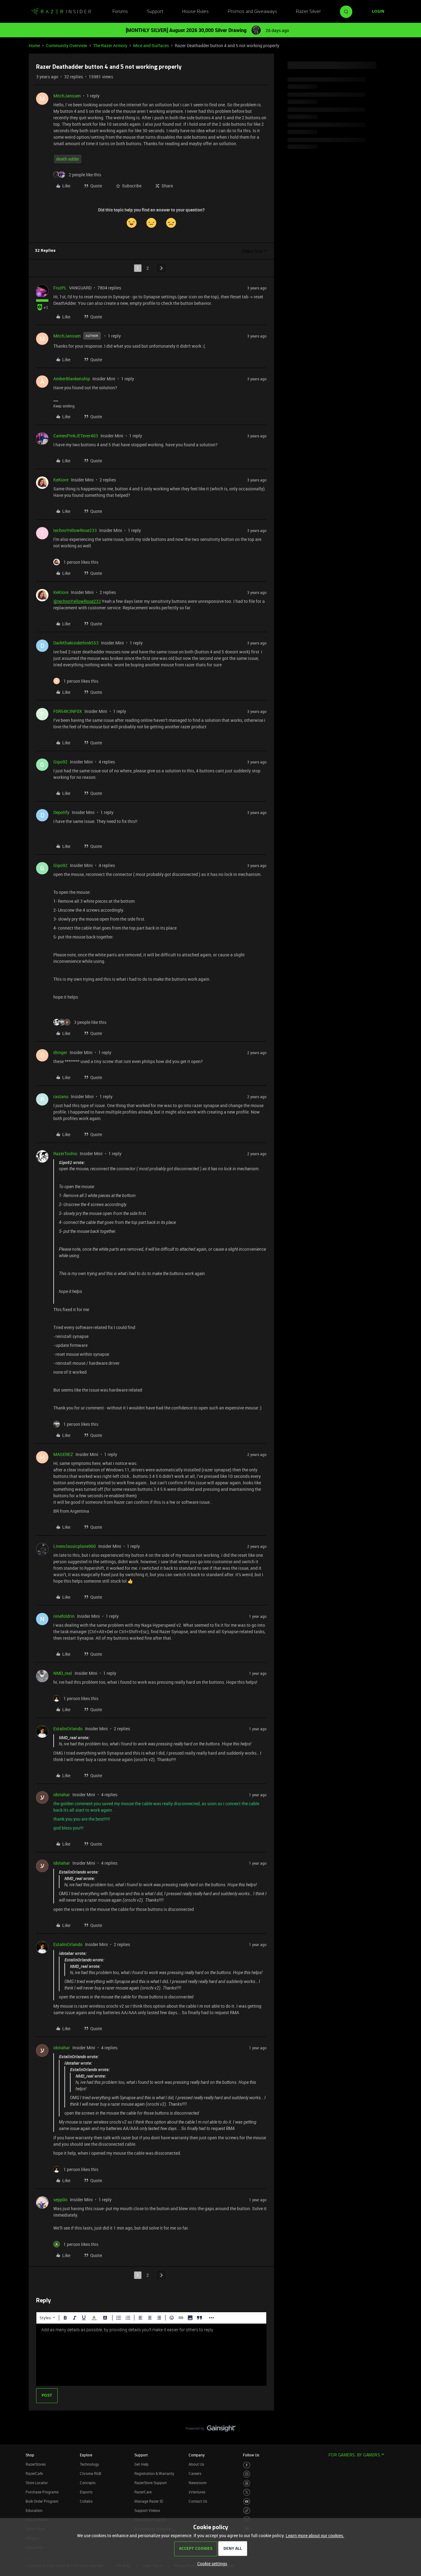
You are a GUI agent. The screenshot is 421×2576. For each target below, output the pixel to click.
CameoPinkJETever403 (76, 436)
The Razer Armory (110, 45)
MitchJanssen (67, 96)
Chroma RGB (91, 2473)
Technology (89, 2464)
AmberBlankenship (72, 379)
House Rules (195, 12)
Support (155, 12)
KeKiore (61, 480)
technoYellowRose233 (75, 530)
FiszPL (60, 288)
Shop (30, 2455)
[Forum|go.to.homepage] (61, 12)
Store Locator (37, 2483)
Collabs (86, 2501)
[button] (378, 12)
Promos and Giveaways (252, 12)
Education (34, 2510)
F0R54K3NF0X (68, 711)
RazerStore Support (151, 2483)
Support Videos (147, 2510)
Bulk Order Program (42, 2501)
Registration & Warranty (154, 2473)
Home (34, 45)
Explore (86, 2455)
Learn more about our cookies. (315, 2535)
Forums (120, 12)
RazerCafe (34, 2473)
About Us (196, 2464)
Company (197, 2455)
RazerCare (143, 2492)
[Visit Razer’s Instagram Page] (247, 2474)
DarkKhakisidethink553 (76, 643)
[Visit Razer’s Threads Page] (247, 2483)
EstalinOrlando (68, 1729)
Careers (195, 2473)
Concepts (88, 2483)
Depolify (61, 812)
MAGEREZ (63, 1454)
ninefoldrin (64, 1616)
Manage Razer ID (149, 2501)
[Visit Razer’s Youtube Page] (247, 2502)
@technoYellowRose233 (77, 601)
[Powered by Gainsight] (211, 2430)
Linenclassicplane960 (75, 1546)
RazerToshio (65, 1153)
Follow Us (251, 2455)
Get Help (141, 2464)
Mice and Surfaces (151, 45)
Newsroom (198, 2483)
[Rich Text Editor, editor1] (151, 2355)
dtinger (60, 1052)
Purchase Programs (42, 2492)
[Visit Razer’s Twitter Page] (247, 2492)
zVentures (197, 2492)
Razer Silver (308, 12)
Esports (86, 2492)
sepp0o (60, 2200)
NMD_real (63, 1673)
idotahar (62, 1795)
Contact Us (198, 2501)
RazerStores (36, 2464)
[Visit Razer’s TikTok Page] (247, 2511)
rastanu (61, 1096)
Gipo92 (60, 762)
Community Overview (67, 45)
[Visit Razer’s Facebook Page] (247, 2465)
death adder (68, 159)
